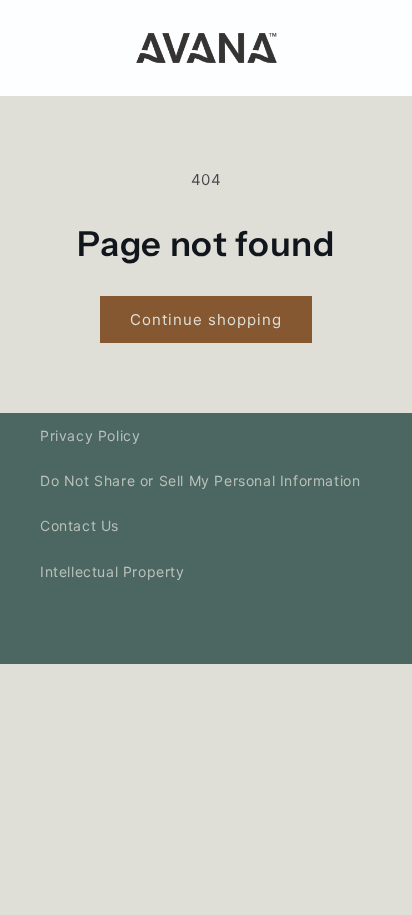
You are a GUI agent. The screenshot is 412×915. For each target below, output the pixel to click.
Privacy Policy (90, 435)
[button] (364, 48)
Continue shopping (206, 319)
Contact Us (79, 525)
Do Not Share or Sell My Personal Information (200, 480)
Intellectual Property (112, 571)
